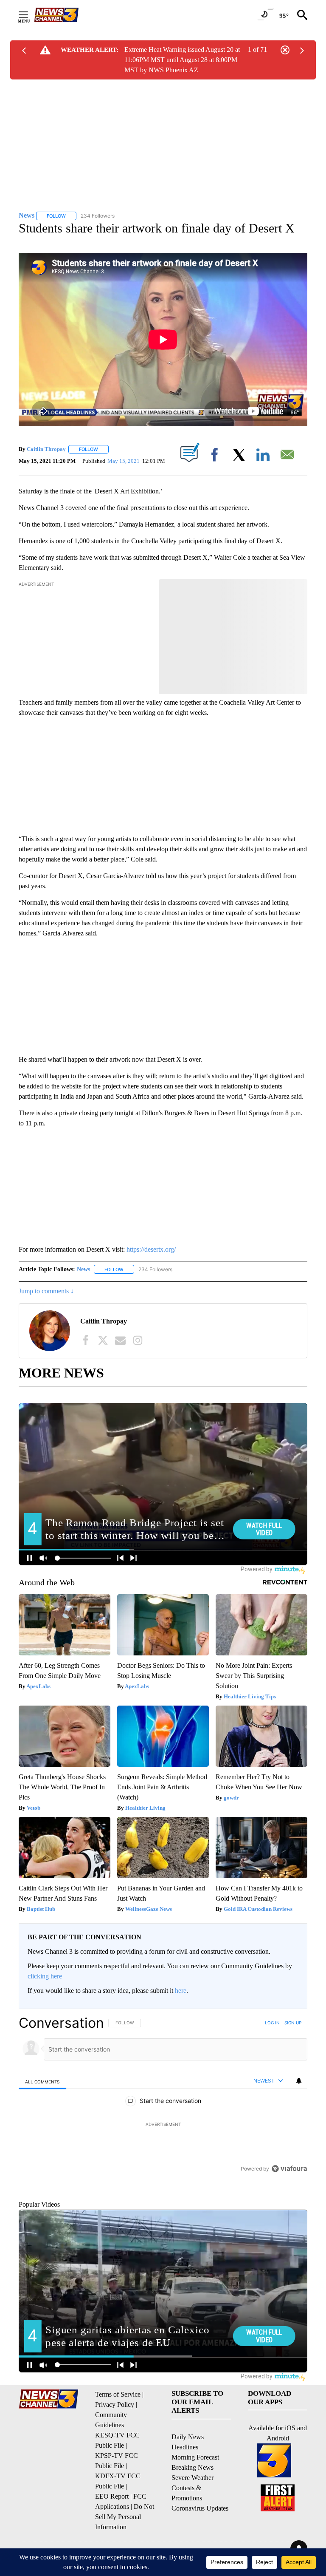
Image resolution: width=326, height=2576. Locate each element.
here (181, 1991)
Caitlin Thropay (46, 449)
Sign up (293, 2023)
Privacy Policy (115, 2443)
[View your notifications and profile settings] (299, 2081)
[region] (163, 2125)
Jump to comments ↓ (46, 1291)
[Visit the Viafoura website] (289, 2227)
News (83, 1269)
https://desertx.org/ (151, 1249)
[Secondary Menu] (30, 15)
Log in (272, 2023)
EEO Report (112, 2535)
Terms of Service (118, 2433)
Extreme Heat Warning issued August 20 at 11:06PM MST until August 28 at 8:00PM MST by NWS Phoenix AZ (182, 60)
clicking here (45, 1976)
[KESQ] (66, 15)
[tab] (42, 2081)
